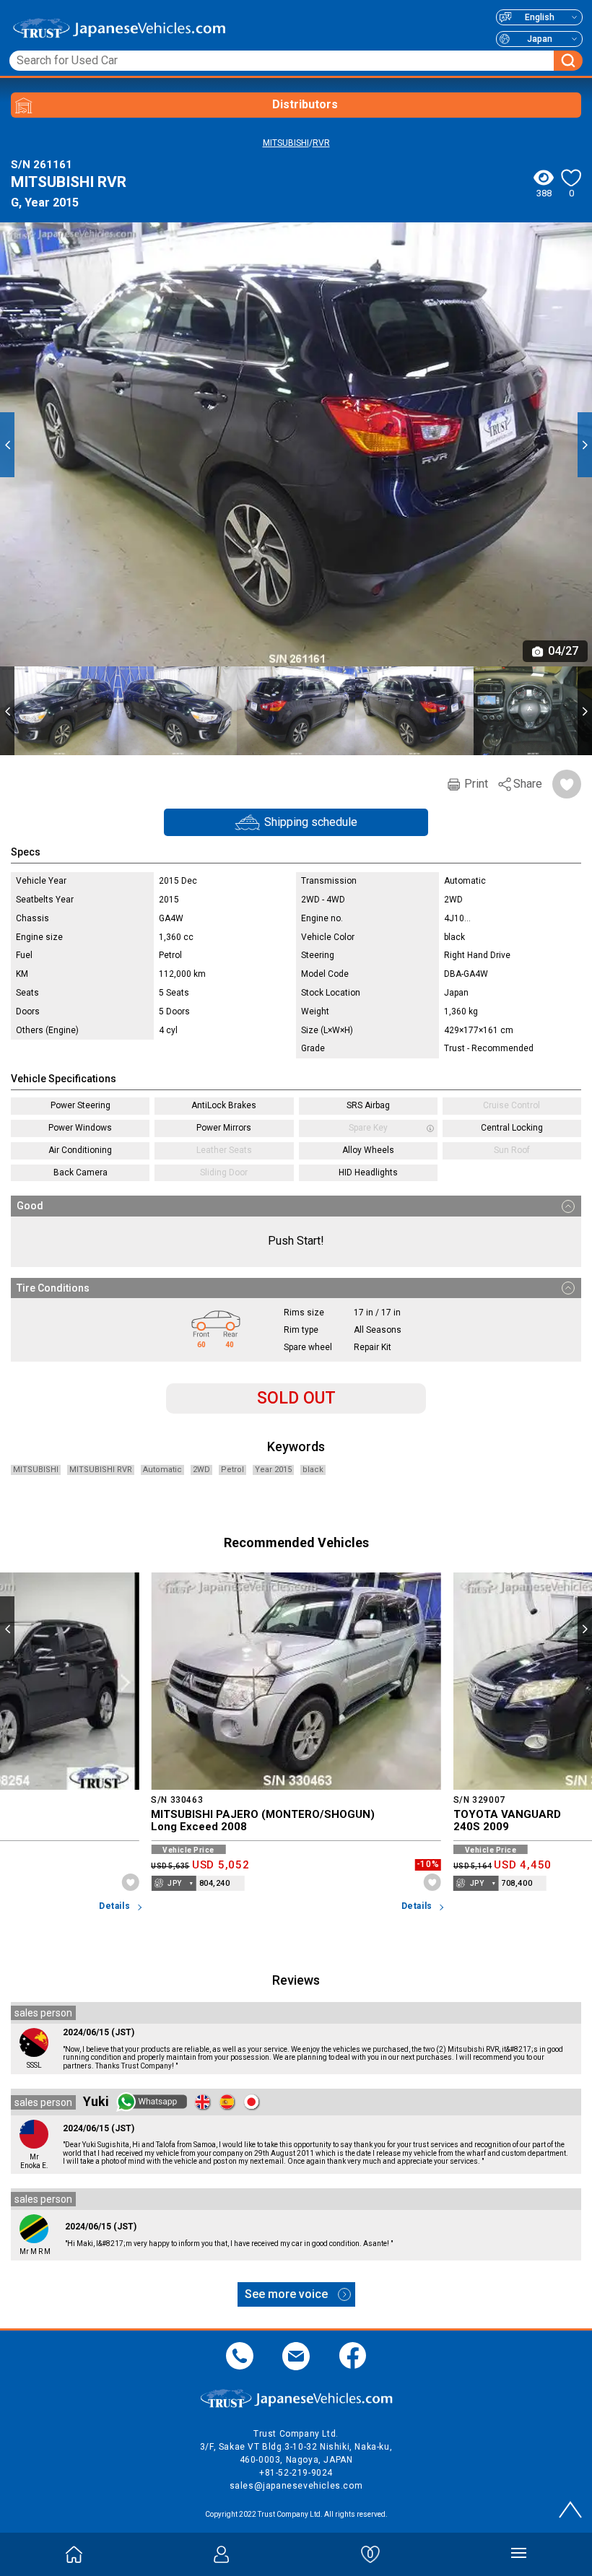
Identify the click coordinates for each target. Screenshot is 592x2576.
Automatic (162, 1470)
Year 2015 (273, 1470)
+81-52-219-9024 (296, 2473)
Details (114, 1906)
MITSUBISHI (286, 143)
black (313, 1470)
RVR (321, 143)
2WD (201, 1470)
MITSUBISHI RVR (101, 1470)
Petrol (232, 1470)
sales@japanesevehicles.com (296, 2486)
